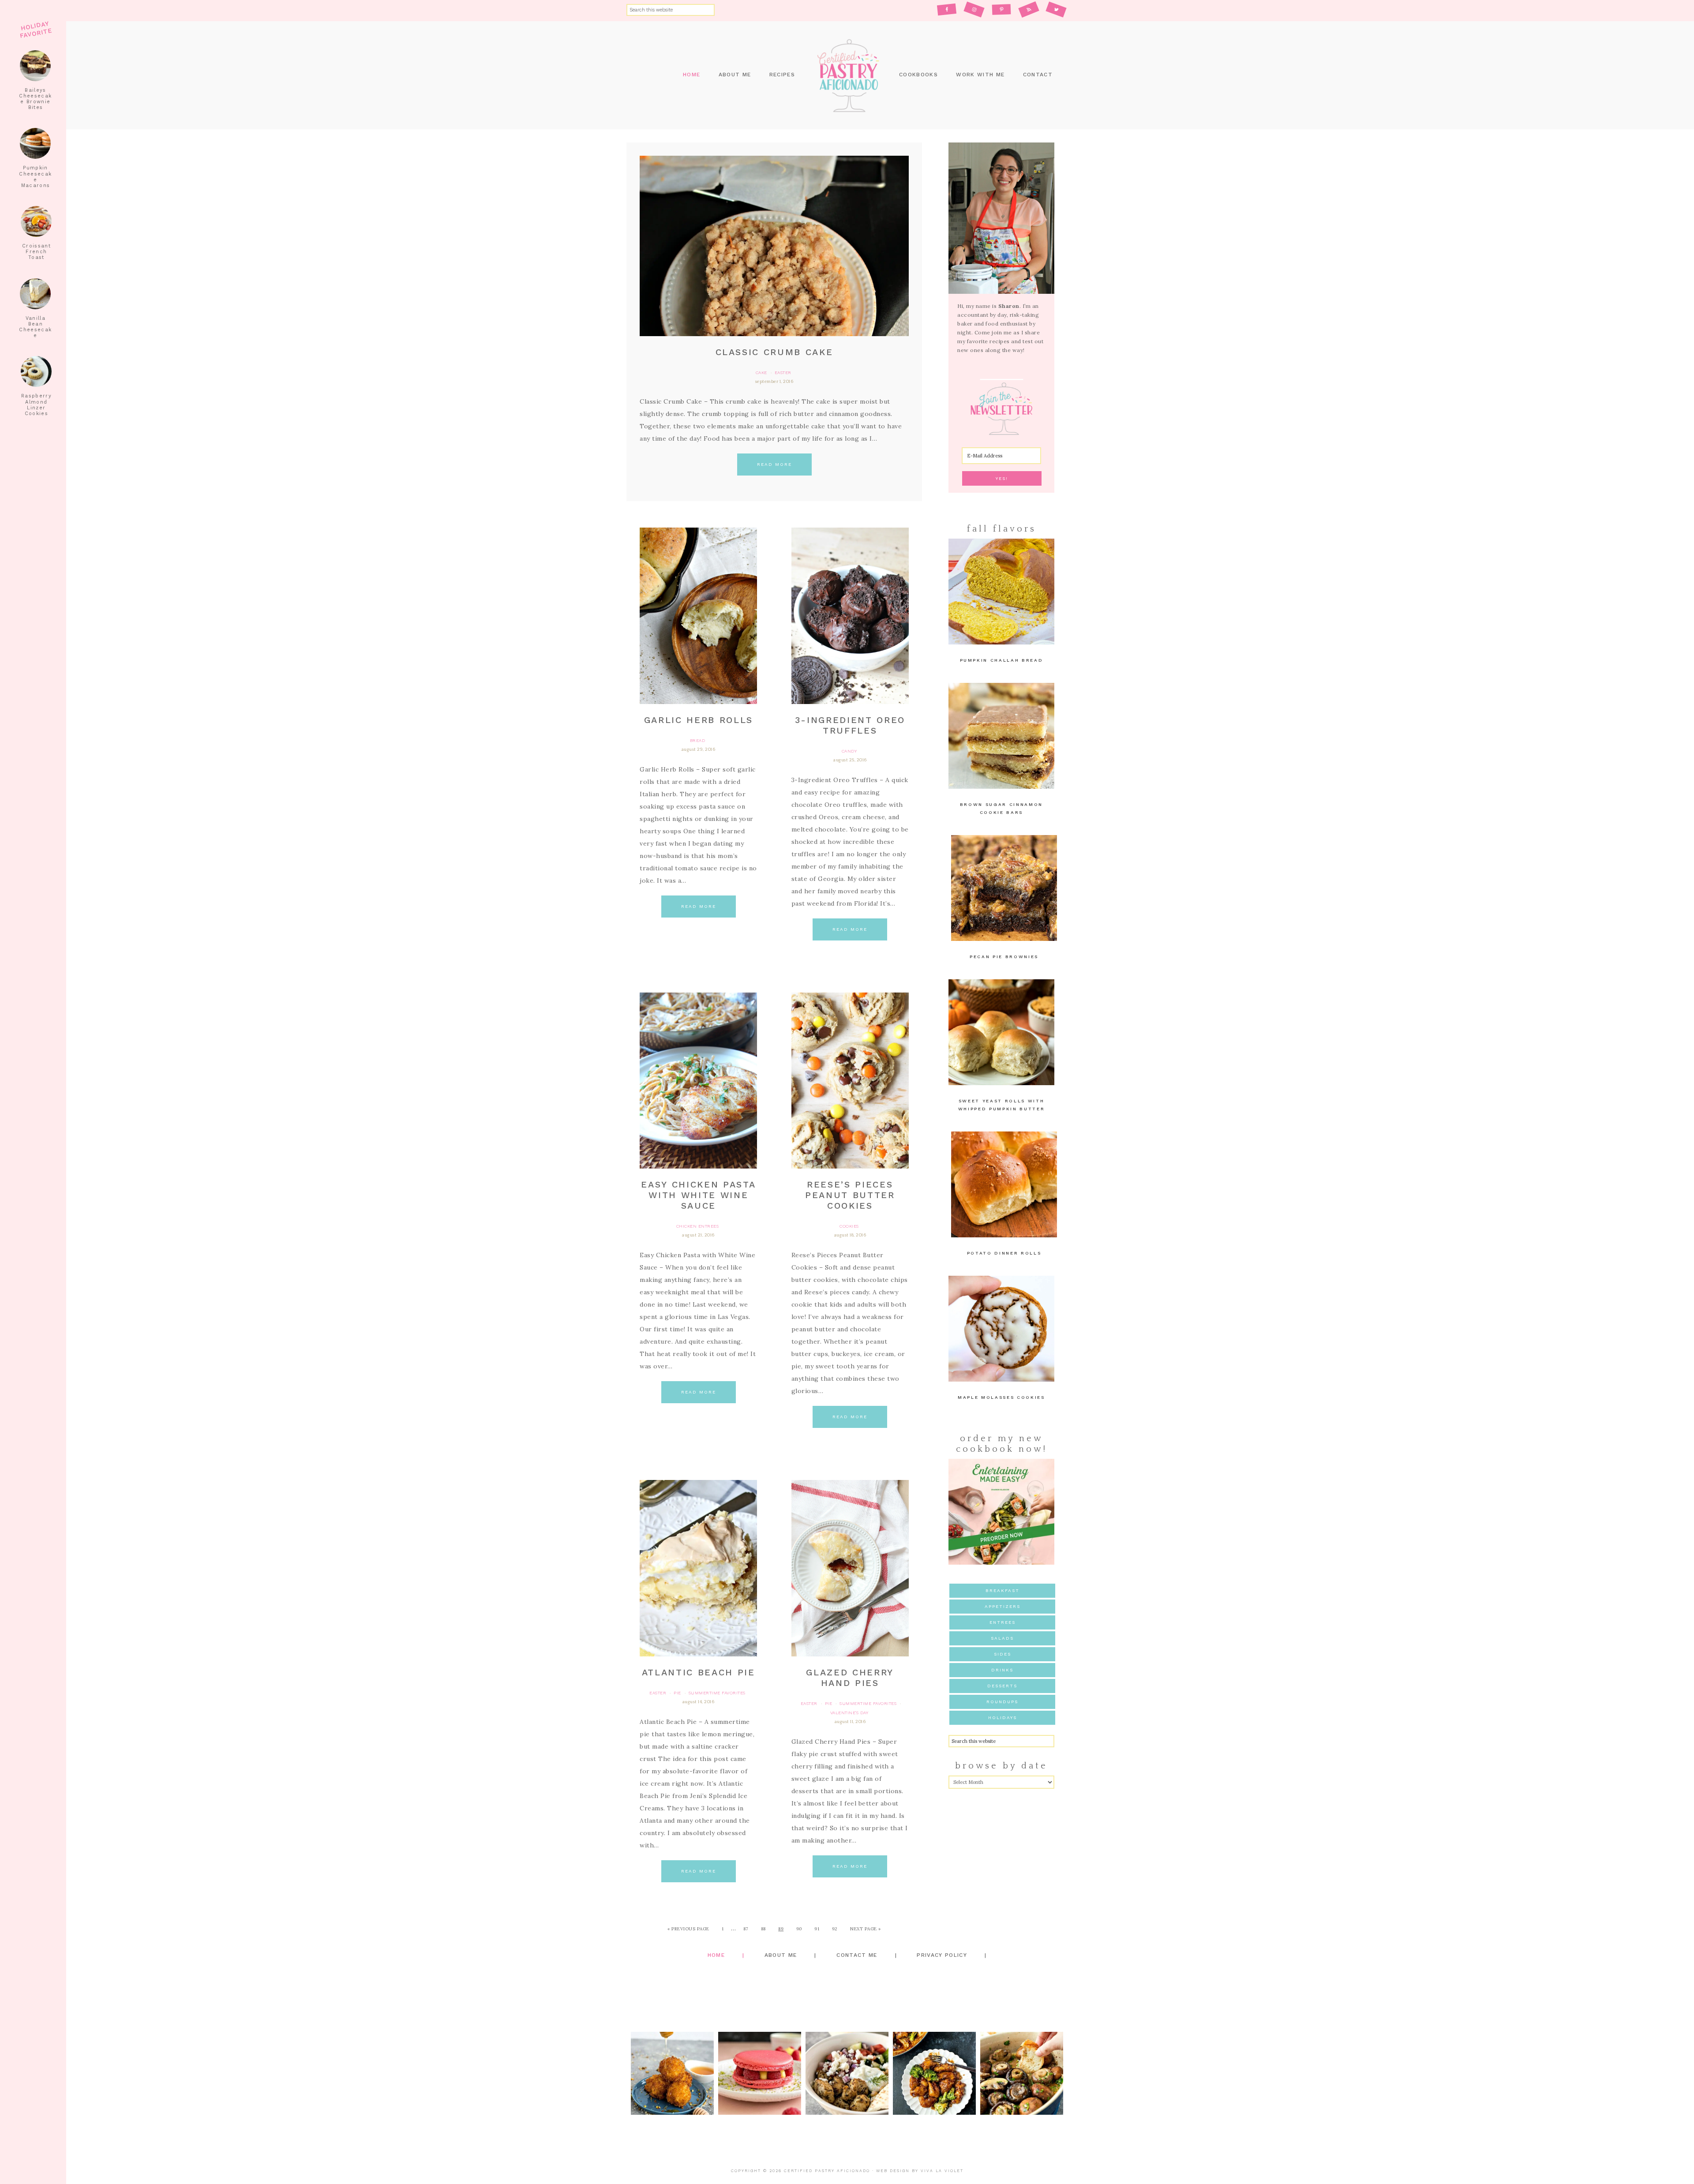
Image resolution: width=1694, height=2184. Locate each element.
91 (817, 1929)
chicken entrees (698, 1226)
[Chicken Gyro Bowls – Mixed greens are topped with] (847, 2073)
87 (746, 1929)
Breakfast (1003, 1590)
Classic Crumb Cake (774, 352)
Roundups (1002, 1702)
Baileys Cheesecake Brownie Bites (35, 99)
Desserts (1002, 1686)
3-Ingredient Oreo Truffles (850, 725)
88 (763, 1929)
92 (835, 1929)
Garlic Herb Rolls (699, 720)
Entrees (1003, 1622)
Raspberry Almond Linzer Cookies (36, 405)
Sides (1003, 1654)
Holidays (1003, 1718)
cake (761, 373)
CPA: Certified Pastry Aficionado (847, 75)
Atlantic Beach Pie (699, 1672)
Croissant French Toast (36, 252)
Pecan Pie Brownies (1004, 957)
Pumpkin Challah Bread (1002, 660)
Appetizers (1003, 1606)
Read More (774, 464)
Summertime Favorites (717, 1693)
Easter (783, 373)
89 (781, 1929)
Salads (1002, 1638)
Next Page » (866, 1929)
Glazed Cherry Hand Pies (850, 1678)
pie (677, 1693)
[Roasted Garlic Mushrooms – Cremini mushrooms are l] (1022, 2073)
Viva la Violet (942, 2171)
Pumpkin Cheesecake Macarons (35, 177)
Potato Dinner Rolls (1004, 1253)
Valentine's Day (849, 1713)
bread (698, 740)
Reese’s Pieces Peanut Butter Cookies (850, 1195)
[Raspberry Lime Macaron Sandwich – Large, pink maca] (760, 2073)
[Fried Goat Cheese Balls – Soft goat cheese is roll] (672, 2073)
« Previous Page (688, 1929)
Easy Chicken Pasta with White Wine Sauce (698, 1195)
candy (849, 751)
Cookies (849, 1226)
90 (799, 1929)
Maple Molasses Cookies (1001, 1397)
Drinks (1002, 1670)
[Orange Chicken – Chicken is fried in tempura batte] (934, 2073)
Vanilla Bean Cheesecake (35, 327)
